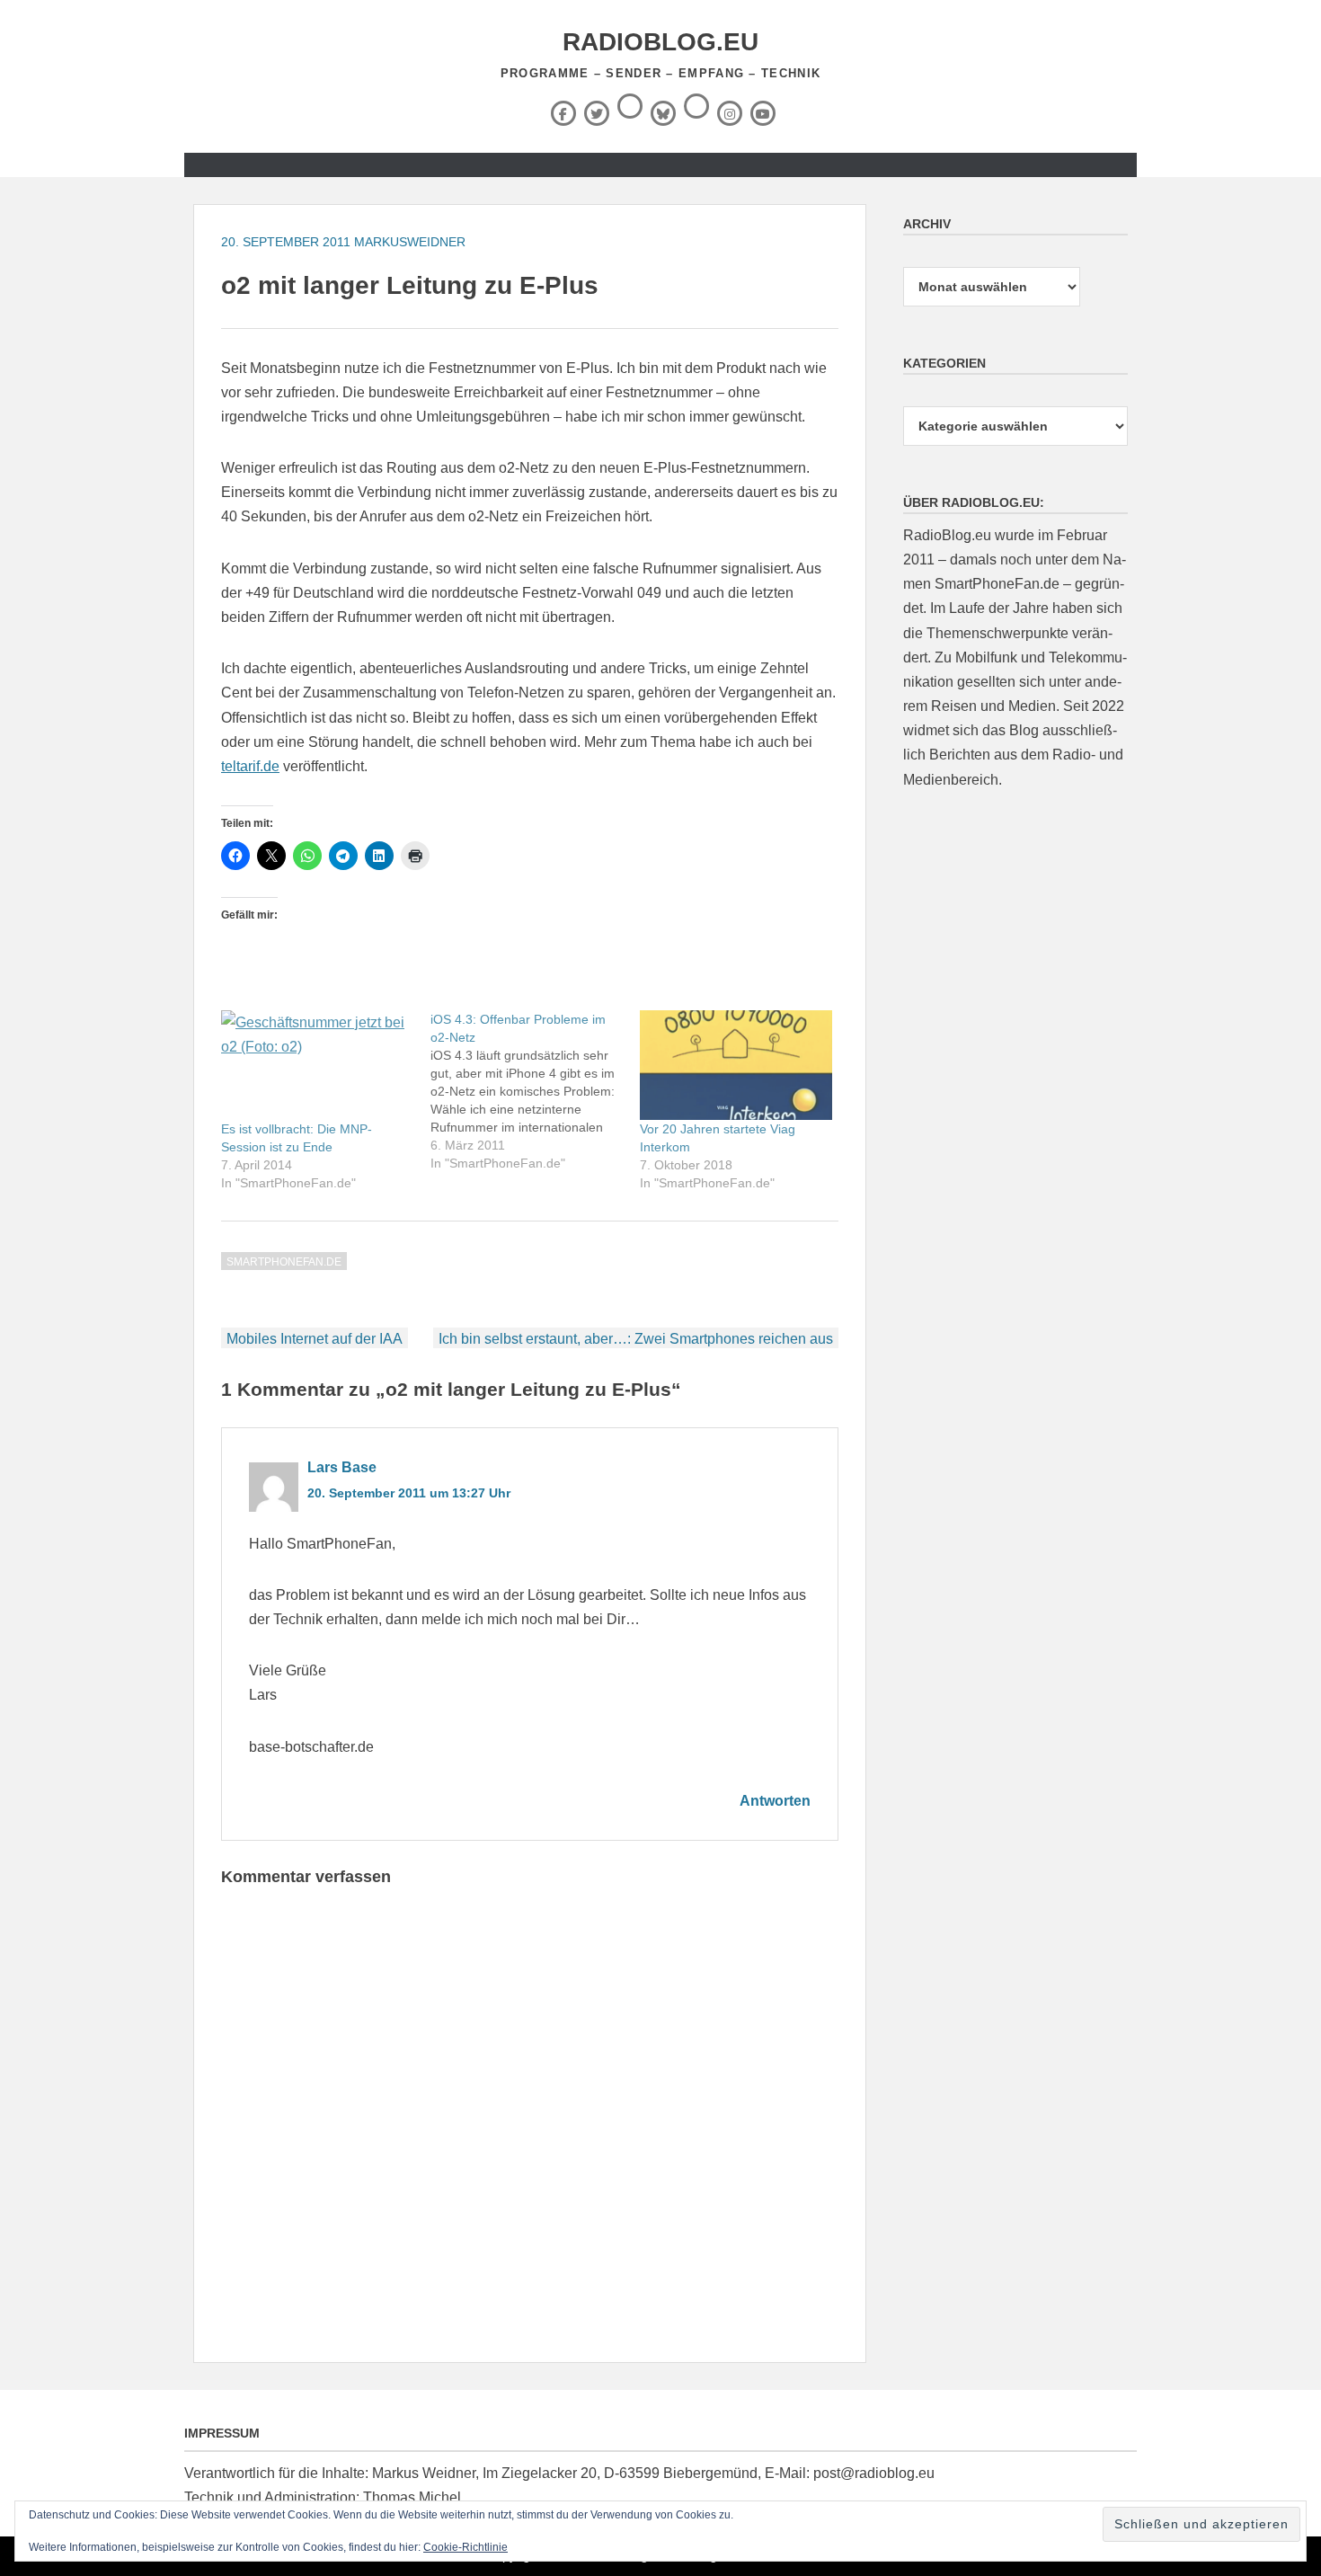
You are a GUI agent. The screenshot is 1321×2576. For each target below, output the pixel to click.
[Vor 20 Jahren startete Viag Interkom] (736, 1065)
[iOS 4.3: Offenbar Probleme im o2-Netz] (535, 1091)
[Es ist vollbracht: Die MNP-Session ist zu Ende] (317, 1065)
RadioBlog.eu (660, 42)
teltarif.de (250, 766)
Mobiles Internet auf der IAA (315, 1339)
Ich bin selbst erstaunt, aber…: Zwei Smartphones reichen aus (636, 1339)
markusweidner (410, 242)
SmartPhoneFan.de (284, 1262)
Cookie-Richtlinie (465, 2547)
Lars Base (342, 1467)
